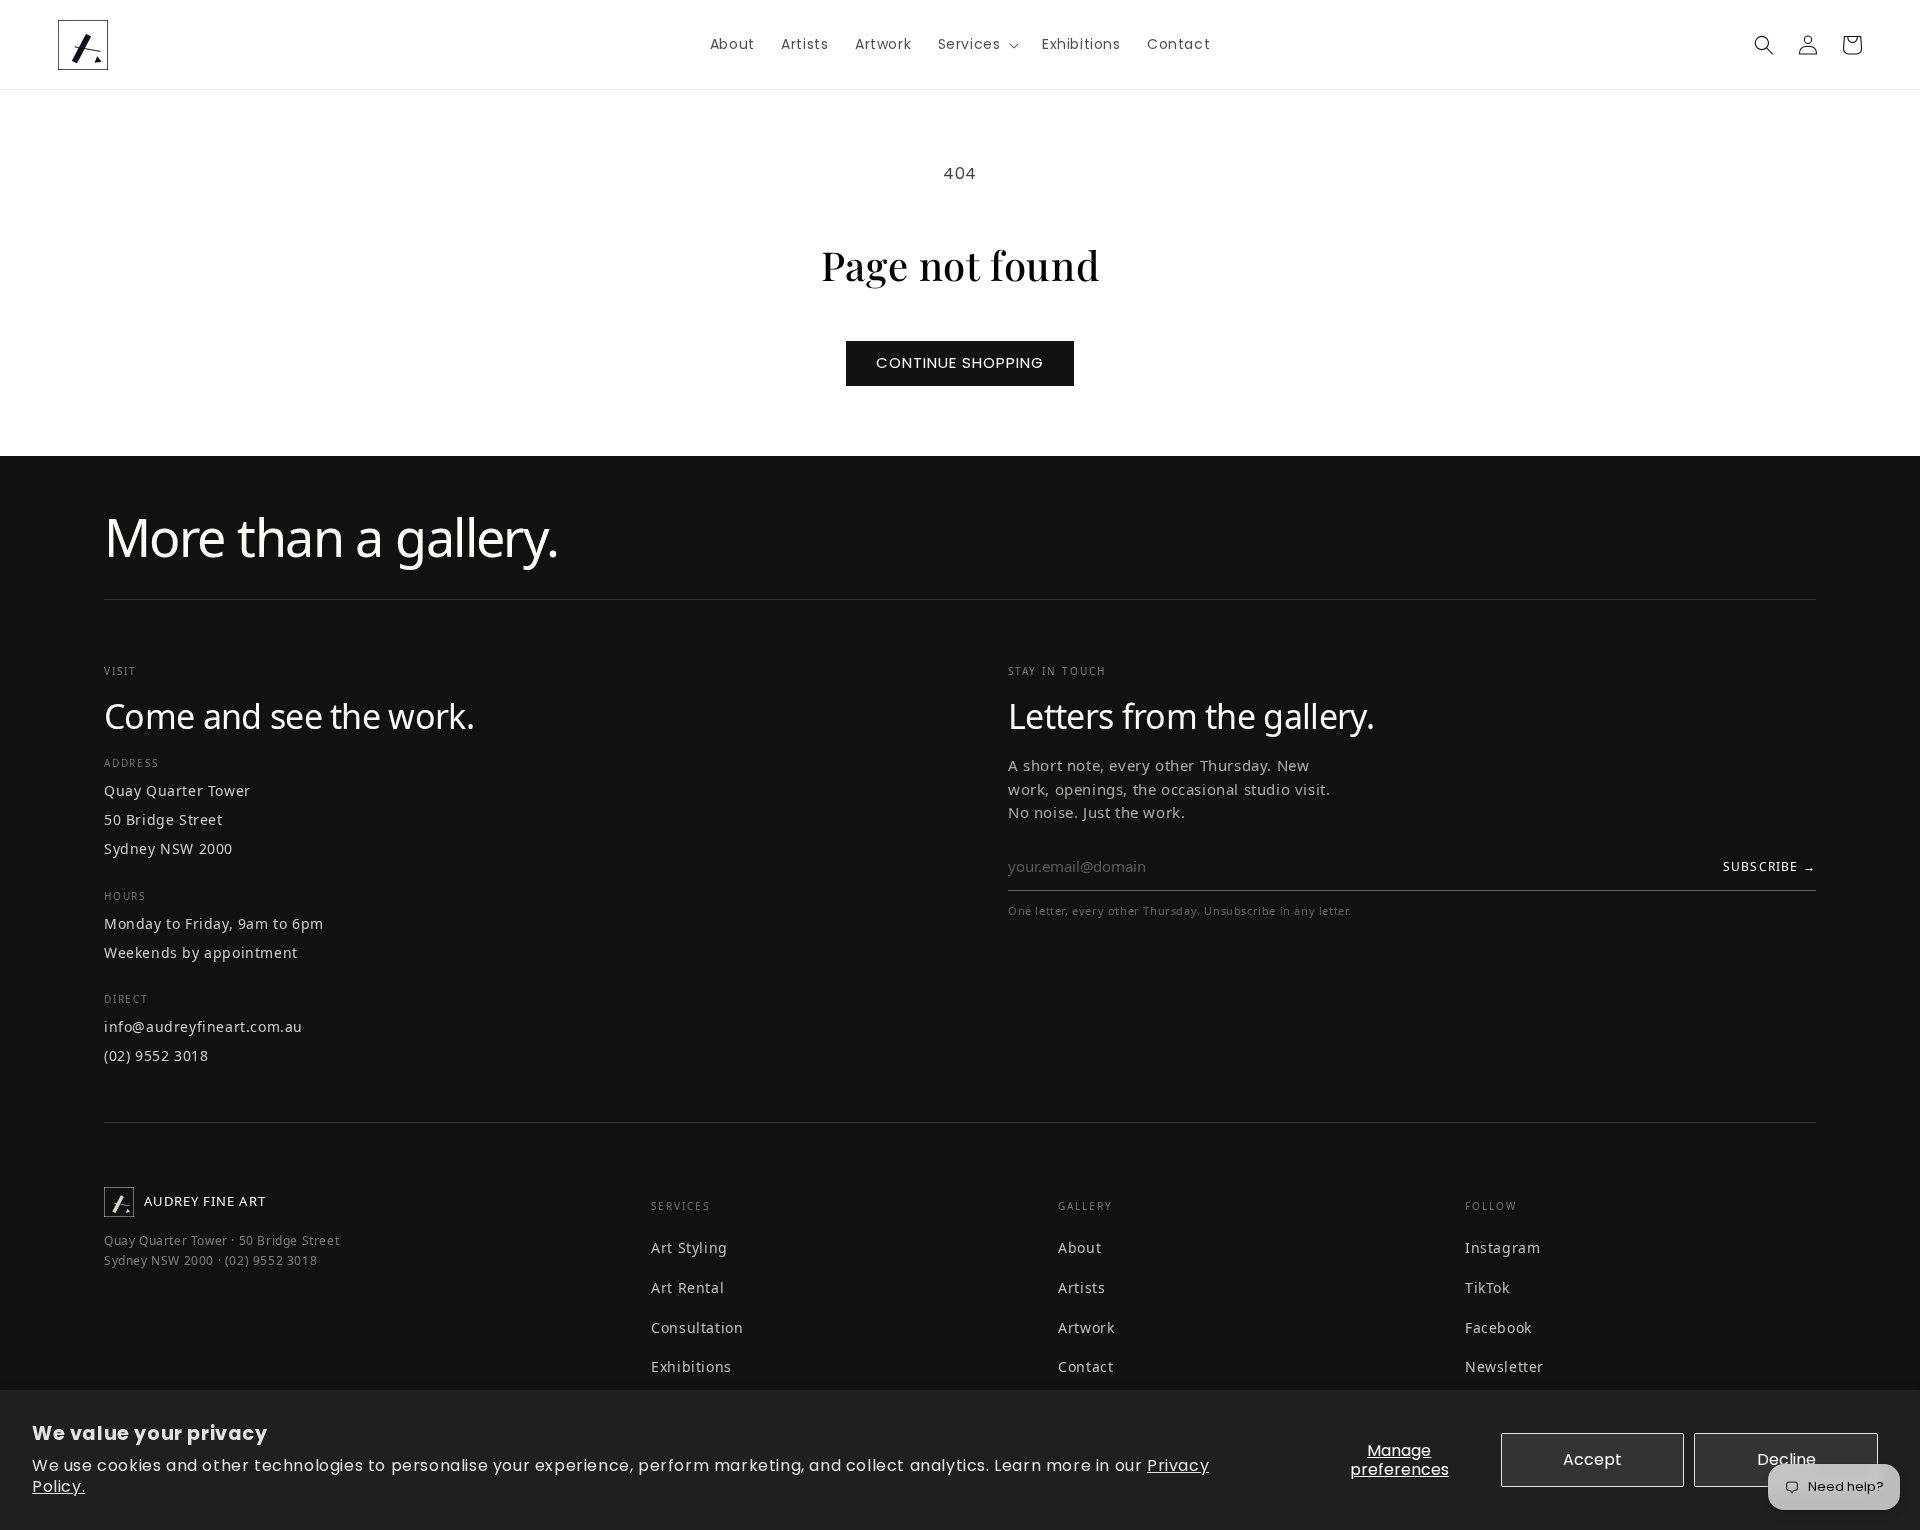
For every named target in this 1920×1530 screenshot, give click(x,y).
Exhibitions (691, 1366)
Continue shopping (960, 362)
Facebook (1498, 1327)
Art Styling (689, 1247)
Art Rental (687, 1287)
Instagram (1502, 1247)
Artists (1081, 1287)
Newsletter (1504, 1366)
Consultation (697, 1327)
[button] (977, 44)
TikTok (1487, 1287)
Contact (1085, 1366)
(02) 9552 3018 (156, 1055)
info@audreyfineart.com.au (203, 1026)
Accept (1592, 1459)
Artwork (1086, 1327)
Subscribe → (1769, 866)
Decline (1786, 1459)
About (1079, 1247)
